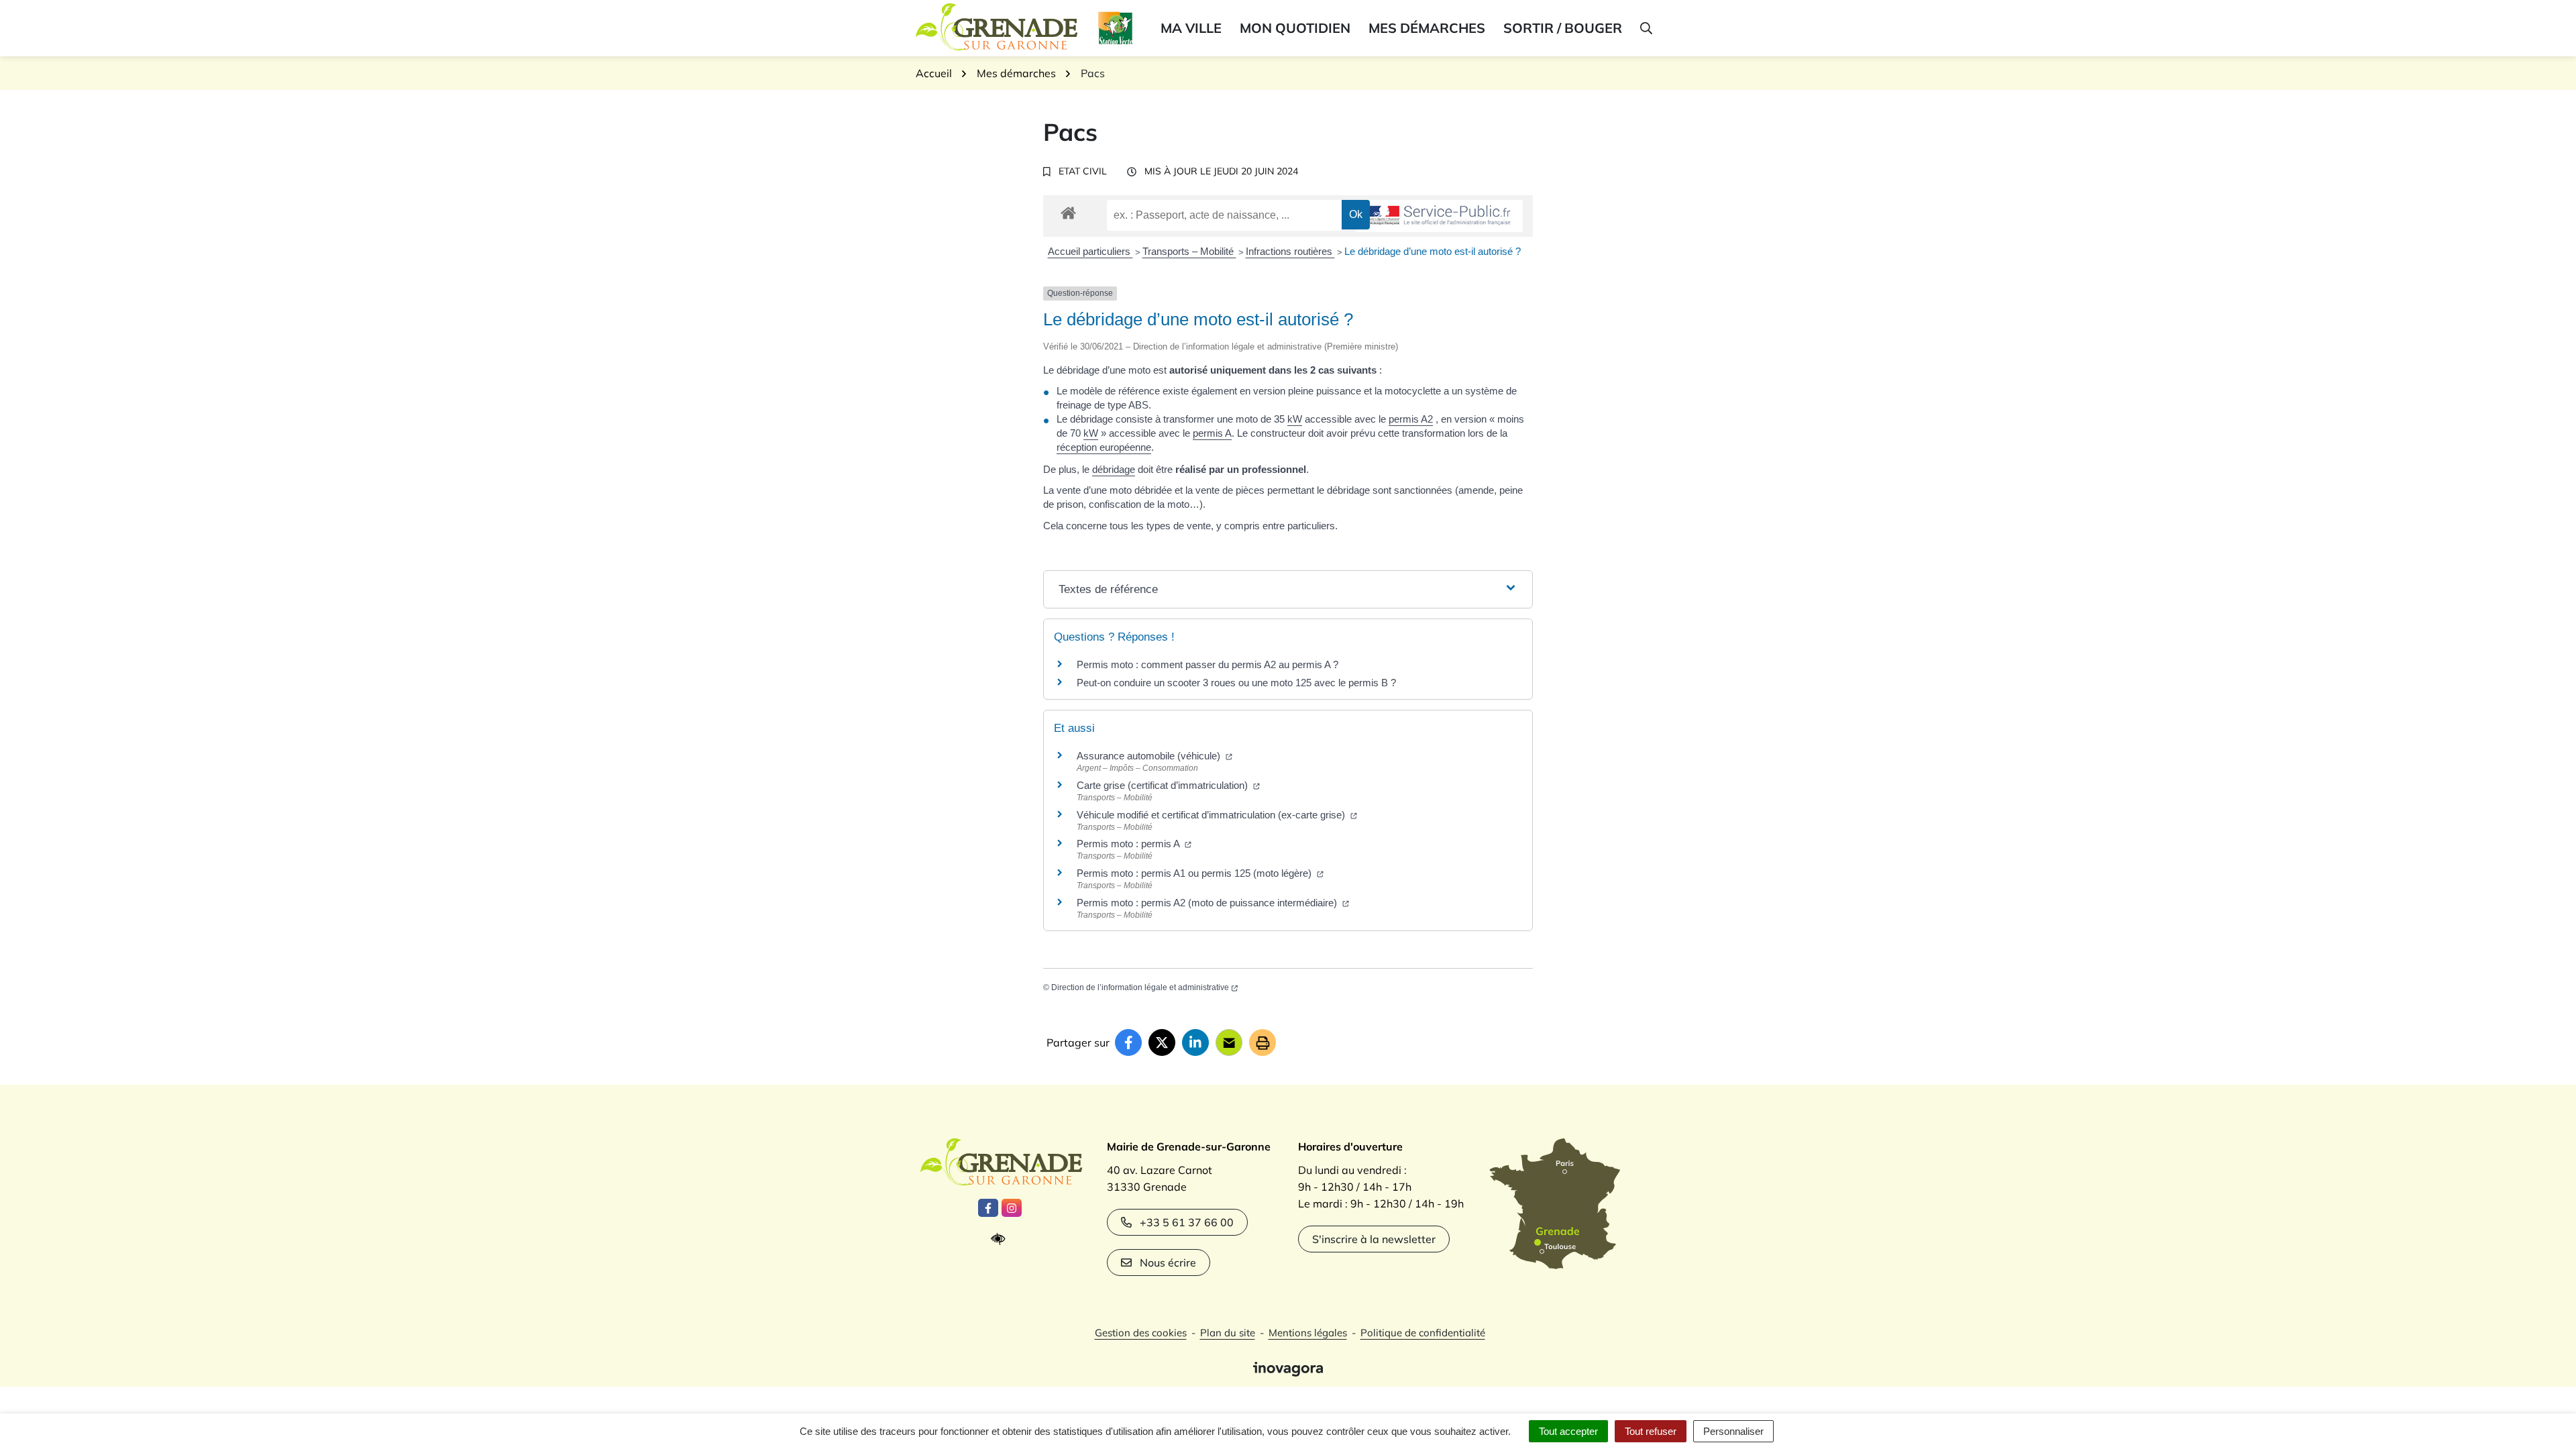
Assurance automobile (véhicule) (1150, 756)
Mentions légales (1308, 1333)
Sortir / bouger (1563, 28)
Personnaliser (1733, 1431)
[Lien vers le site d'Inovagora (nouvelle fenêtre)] (1288, 1368)
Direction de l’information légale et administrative (1140, 987)
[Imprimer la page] (1263, 1042)
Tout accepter (1568, 1431)
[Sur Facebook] (1128, 1042)
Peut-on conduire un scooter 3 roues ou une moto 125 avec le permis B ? (1236, 683)
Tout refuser (1651, 1431)
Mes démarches (1427, 28)
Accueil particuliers (1090, 251)
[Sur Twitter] (1162, 1042)
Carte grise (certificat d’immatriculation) (1164, 785)
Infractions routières (1290, 251)
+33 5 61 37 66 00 (1187, 1222)
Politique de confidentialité (1423, 1333)
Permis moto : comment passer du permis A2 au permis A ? (1207, 664)
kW (1295, 419)
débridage (1114, 469)
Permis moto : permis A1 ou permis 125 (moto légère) (1195, 873)
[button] (1645, 28)
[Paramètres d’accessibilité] (1001, 1239)
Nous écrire (1168, 1263)
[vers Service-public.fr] (1439, 216)
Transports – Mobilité (1189, 251)
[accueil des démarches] (1068, 211)
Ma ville (1191, 28)
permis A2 (1411, 419)
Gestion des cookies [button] (1141, 1333)
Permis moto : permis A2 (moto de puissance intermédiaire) (1208, 903)
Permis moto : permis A (1129, 844)
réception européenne (1104, 447)
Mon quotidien (1295, 28)
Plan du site (1228, 1333)
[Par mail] (1229, 1042)
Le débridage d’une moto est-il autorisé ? (1433, 251)
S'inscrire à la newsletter (1374, 1239)
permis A (1212, 433)
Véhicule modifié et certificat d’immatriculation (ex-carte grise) (1212, 815)
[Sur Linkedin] (1195, 1042)
